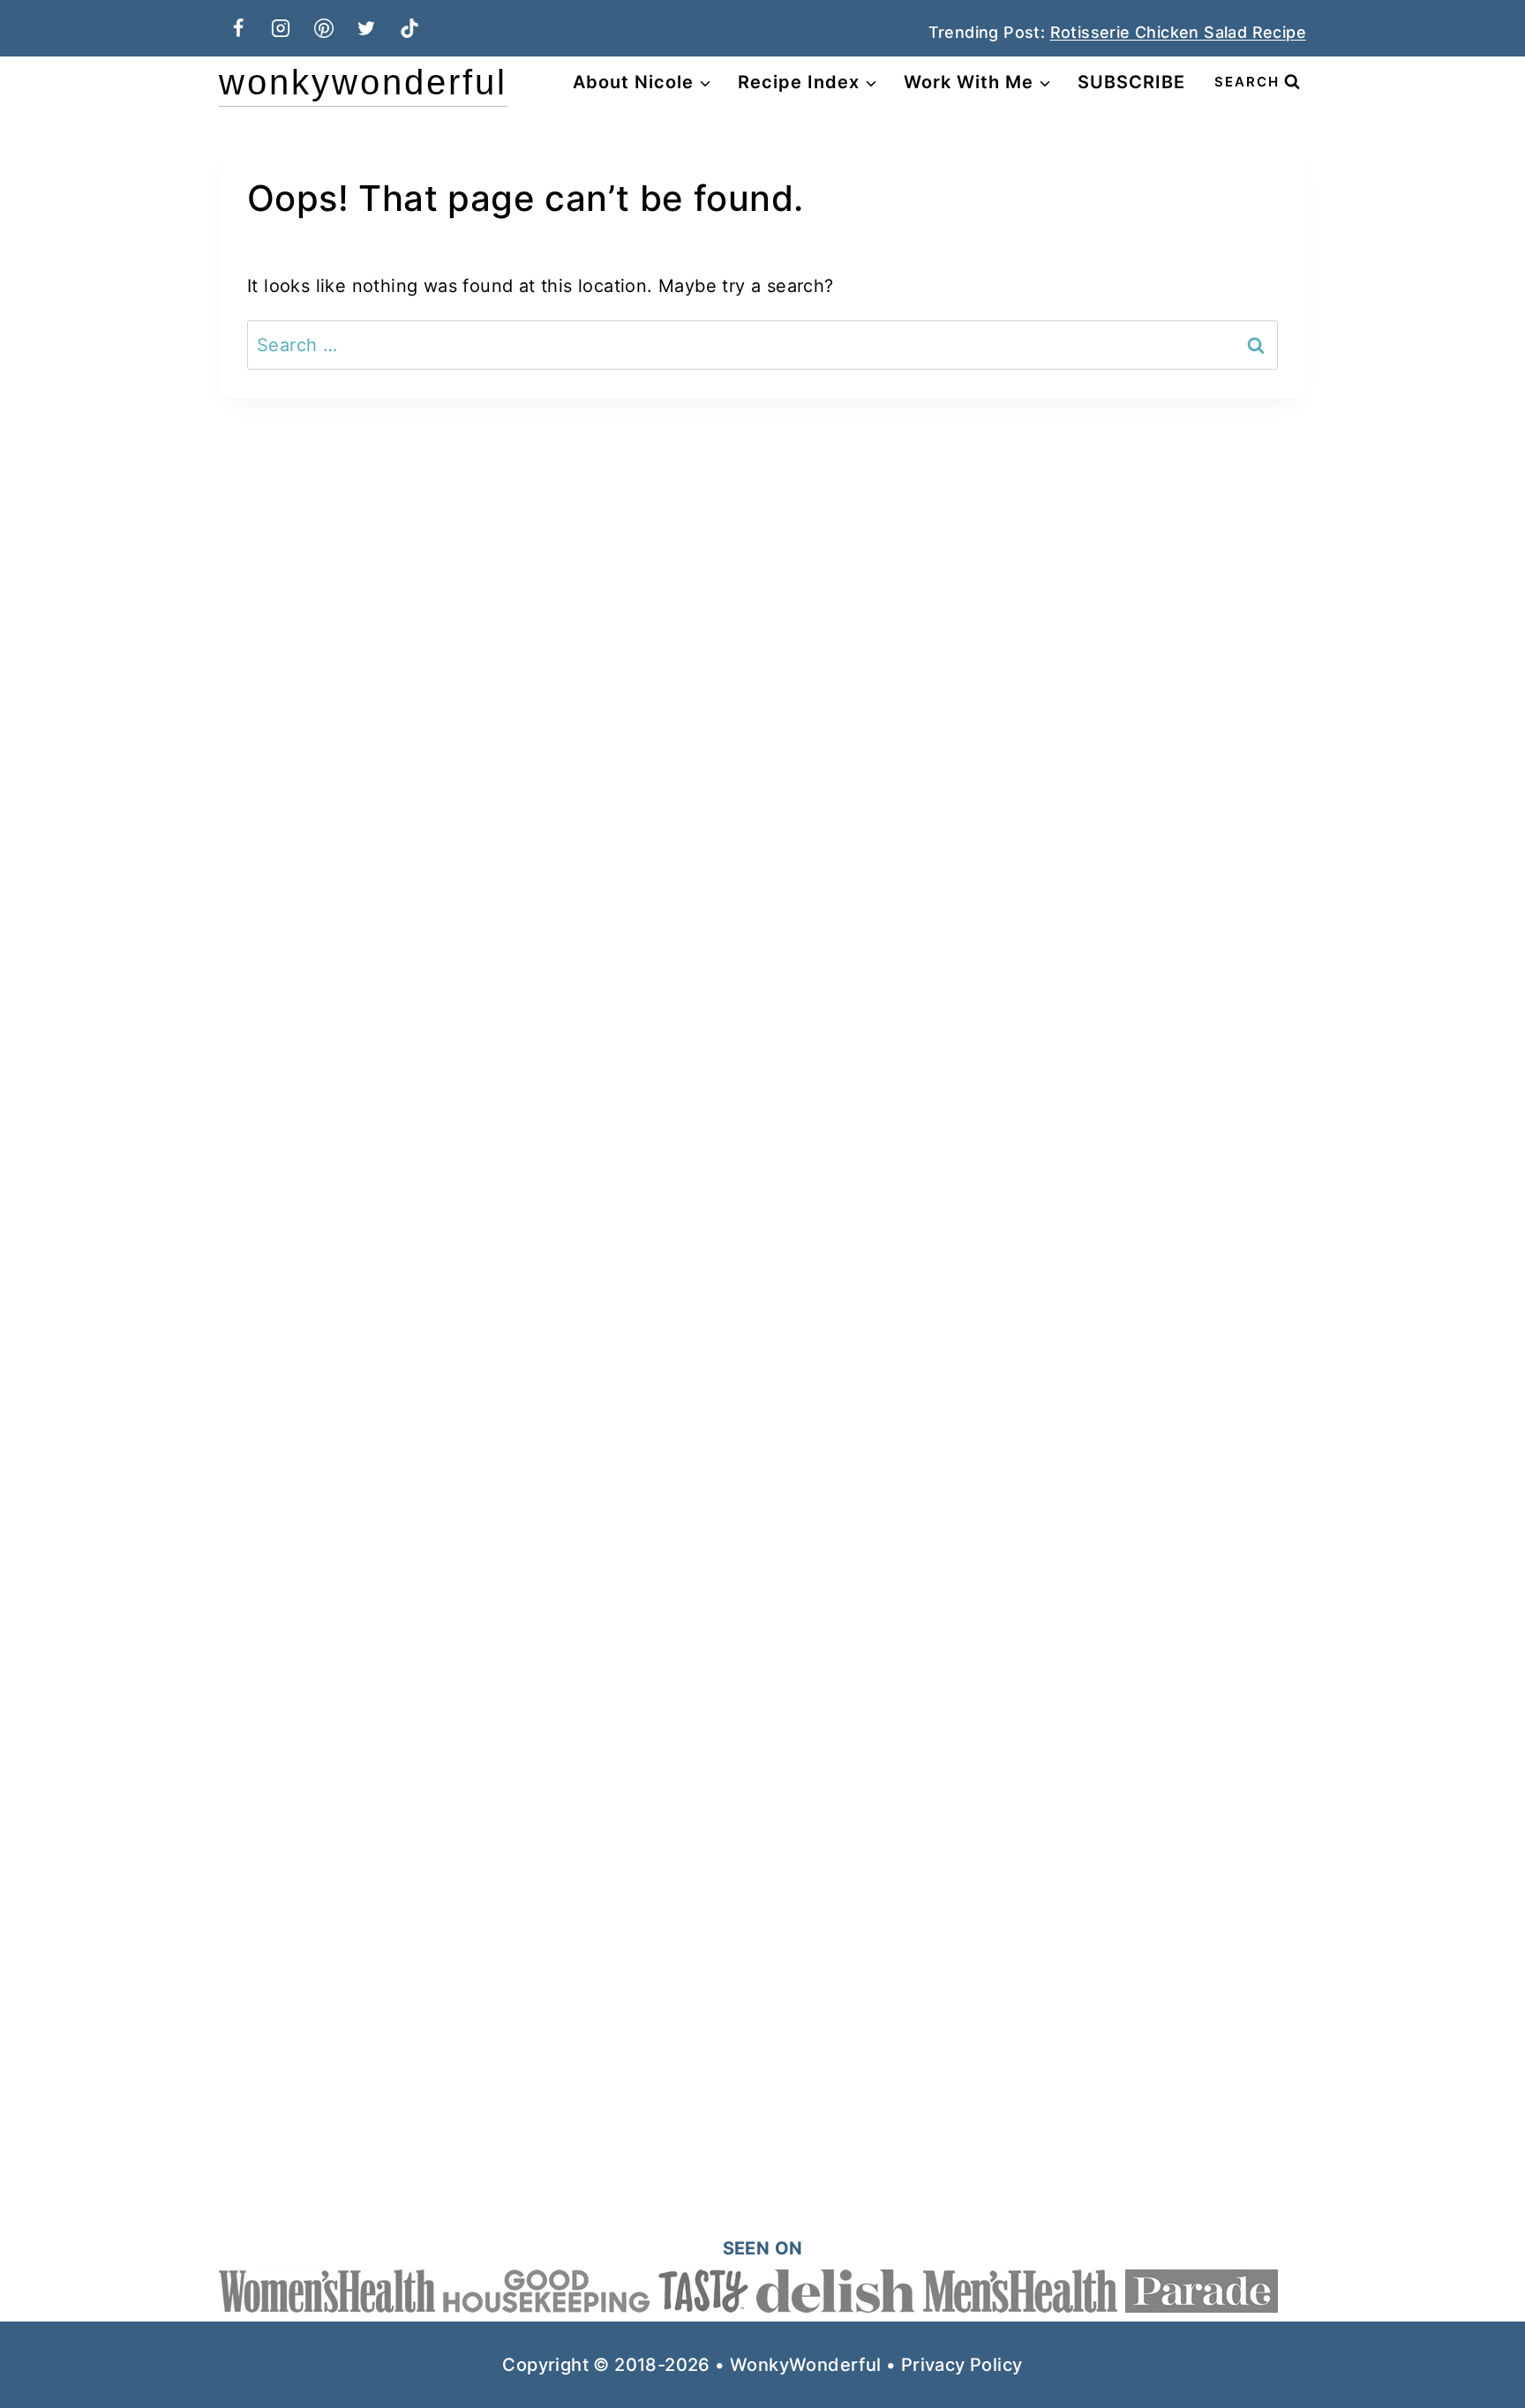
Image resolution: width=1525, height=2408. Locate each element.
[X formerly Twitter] (366, 28)
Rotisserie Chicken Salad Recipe (1178, 32)
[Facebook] (238, 28)
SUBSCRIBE (1131, 82)
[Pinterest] (324, 28)
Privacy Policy (962, 2365)
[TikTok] (409, 28)
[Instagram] (281, 28)
